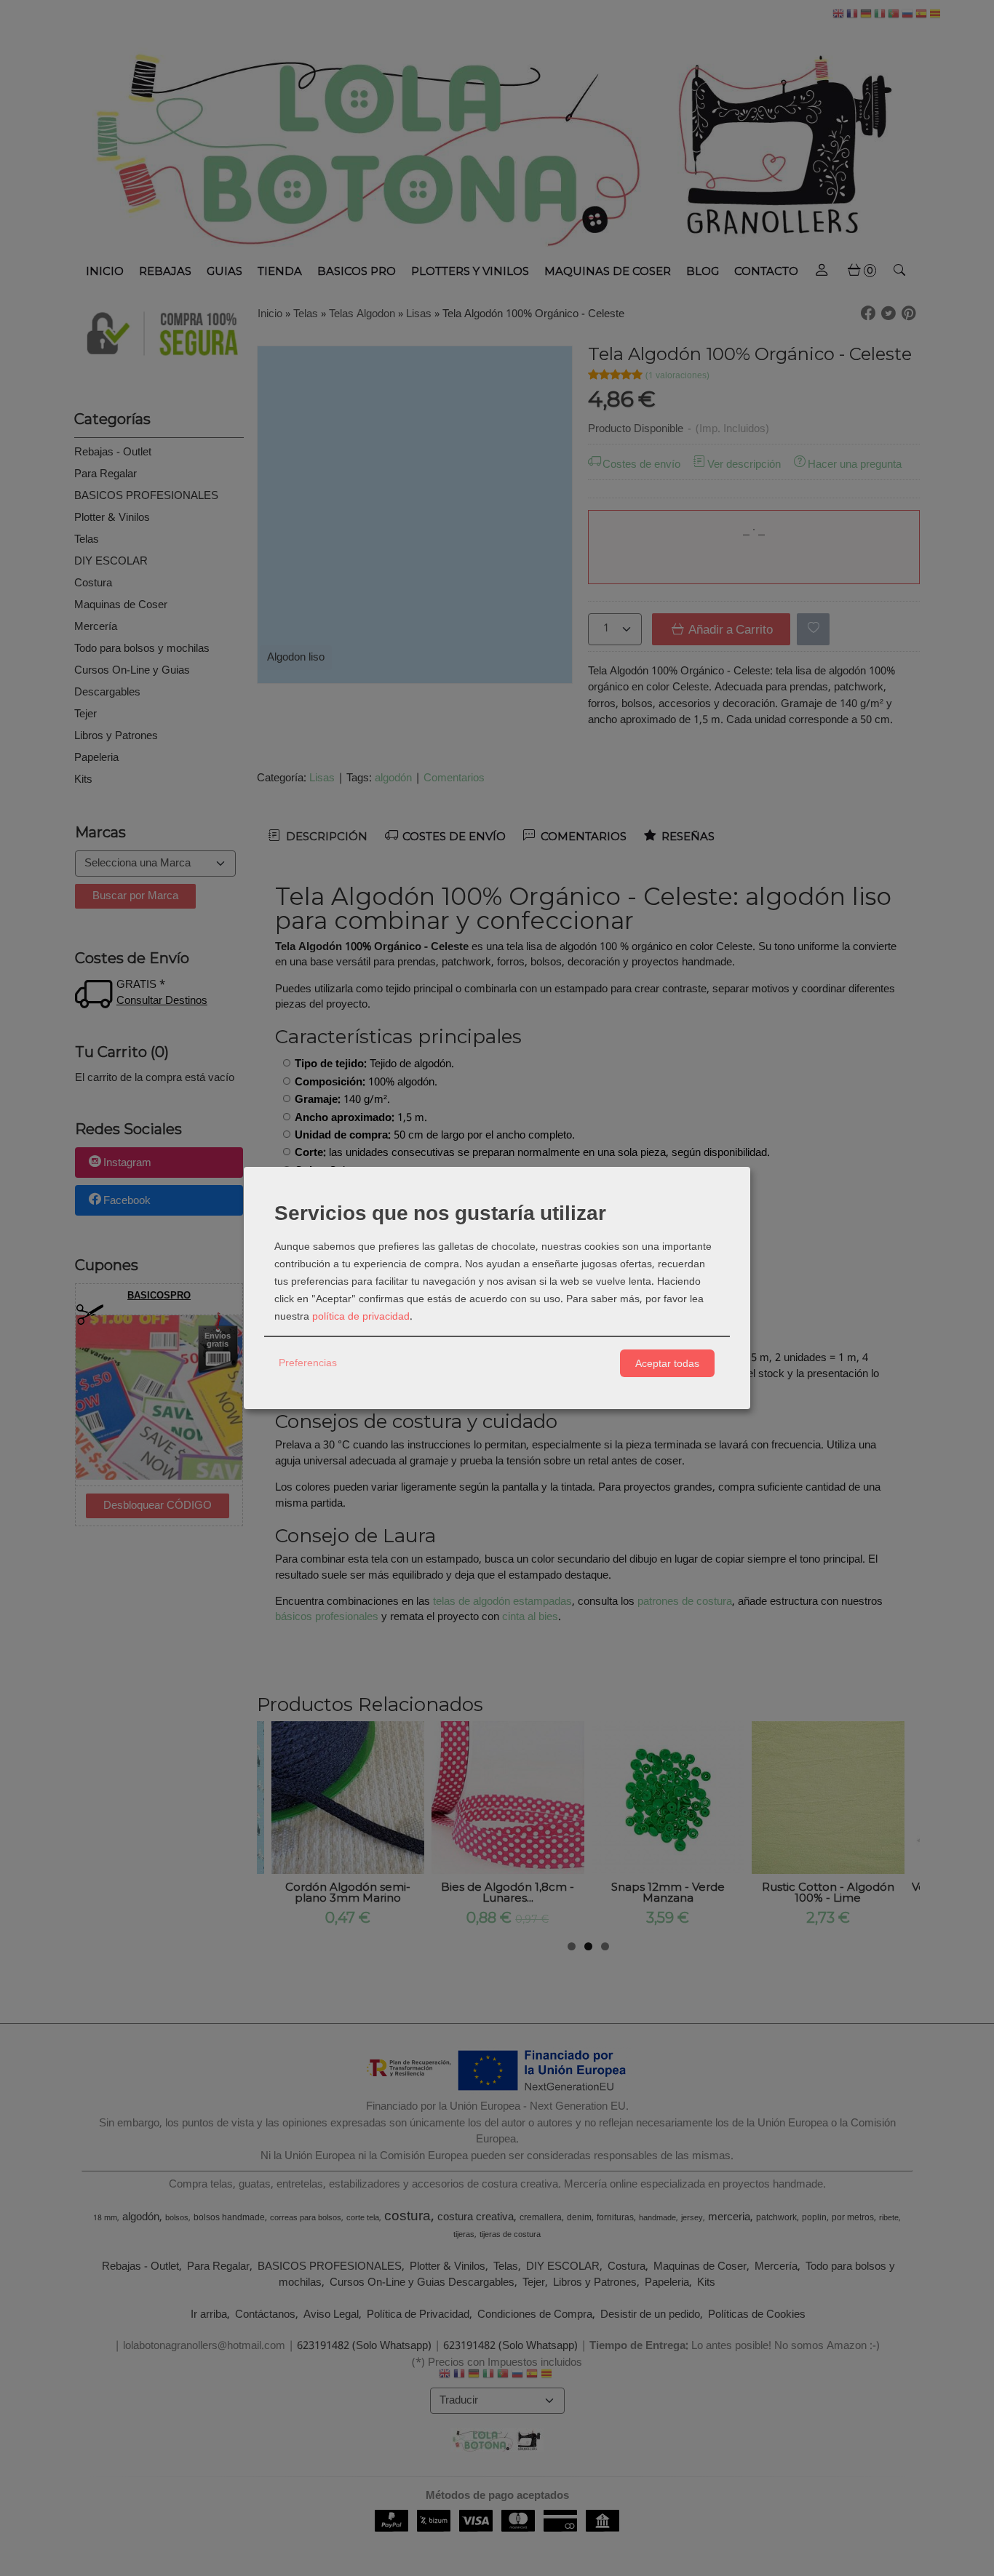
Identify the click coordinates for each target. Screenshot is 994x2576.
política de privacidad (361, 1317)
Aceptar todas (667, 1363)
